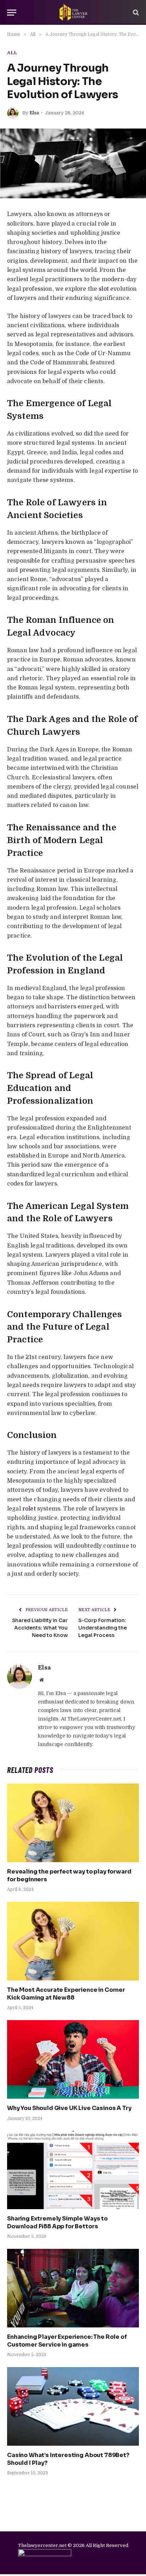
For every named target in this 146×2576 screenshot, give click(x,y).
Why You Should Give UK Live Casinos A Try (69, 2108)
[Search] (135, 13)
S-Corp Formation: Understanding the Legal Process (103, 1628)
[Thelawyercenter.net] (73, 12)
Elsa (34, 113)
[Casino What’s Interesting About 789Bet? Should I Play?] (73, 2406)
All (12, 53)
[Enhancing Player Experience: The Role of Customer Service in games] (73, 2288)
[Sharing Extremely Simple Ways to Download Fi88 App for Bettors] (73, 2170)
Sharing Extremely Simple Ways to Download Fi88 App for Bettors (57, 2222)
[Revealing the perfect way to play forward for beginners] (73, 1823)
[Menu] (12, 13)
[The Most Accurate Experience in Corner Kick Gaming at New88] (73, 1941)
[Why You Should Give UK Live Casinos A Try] (73, 2059)
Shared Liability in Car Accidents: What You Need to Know (40, 1628)
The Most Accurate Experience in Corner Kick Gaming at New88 (66, 1994)
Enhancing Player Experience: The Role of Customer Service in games (67, 2341)
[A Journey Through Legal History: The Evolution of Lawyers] (73, 163)
